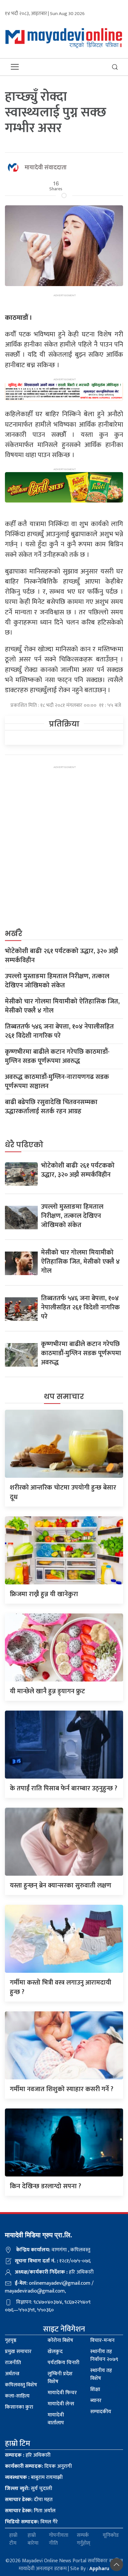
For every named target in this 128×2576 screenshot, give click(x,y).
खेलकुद (55, 2352)
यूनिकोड (111, 2536)
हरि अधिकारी (28, 2455)
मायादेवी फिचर (62, 2393)
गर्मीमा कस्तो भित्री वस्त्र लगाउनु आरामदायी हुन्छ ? (61, 1987)
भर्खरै (14, 934)
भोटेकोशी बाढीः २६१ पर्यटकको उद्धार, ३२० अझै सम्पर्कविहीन (62, 956)
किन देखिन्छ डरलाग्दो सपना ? (45, 2186)
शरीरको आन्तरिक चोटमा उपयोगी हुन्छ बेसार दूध (63, 1492)
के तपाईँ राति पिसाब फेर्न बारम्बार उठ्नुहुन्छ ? (64, 1788)
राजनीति (13, 2363)
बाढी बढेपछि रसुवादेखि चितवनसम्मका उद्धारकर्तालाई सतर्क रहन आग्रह (51, 1107)
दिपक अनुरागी (38, 2466)
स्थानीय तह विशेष (101, 2374)
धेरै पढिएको (24, 1145)
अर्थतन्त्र (12, 2374)
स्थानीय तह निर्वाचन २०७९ (104, 2355)
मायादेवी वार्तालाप (56, 2419)
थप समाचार (64, 1397)
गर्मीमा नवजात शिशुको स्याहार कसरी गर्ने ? (62, 2089)
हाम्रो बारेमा (33, 2539)
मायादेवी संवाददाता (46, 168)
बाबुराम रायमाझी (34, 2477)
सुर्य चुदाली (29, 2489)
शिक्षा (95, 2389)
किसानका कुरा (19, 2407)
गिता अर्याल (30, 2511)
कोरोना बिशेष (60, 2340)
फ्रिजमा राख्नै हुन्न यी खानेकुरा (44, 1594)
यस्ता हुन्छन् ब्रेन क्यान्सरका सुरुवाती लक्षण (61, 1885)
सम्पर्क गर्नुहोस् (84, 2539)
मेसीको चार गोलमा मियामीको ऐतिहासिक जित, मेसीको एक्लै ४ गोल (62, 1006)
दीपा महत (29, 2500)
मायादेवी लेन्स (61, 2404)
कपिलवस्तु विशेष (21, 2385)
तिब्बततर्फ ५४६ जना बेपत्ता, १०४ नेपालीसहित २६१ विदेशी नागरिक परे (59, 1031)
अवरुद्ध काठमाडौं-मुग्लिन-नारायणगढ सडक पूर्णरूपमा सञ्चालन (57, 1082)
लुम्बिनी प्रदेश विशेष (60, 2378)
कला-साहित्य (17, 2396)
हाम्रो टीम (13, 2539)
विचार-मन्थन (102, 2340)
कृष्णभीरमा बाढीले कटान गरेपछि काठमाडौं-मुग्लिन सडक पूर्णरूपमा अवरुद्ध (57, 1056)
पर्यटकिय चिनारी (64, 2363)
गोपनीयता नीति (59, 2539)
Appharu (99, 2569)
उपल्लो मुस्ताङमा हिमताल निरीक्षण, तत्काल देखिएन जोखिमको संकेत (57, 981)
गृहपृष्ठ (11, 2340)
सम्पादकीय (101, 2412)
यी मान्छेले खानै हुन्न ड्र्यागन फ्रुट (47, 1691)
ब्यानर (96, 2401)
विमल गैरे (31, 2522)
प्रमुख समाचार (18, 2352)
